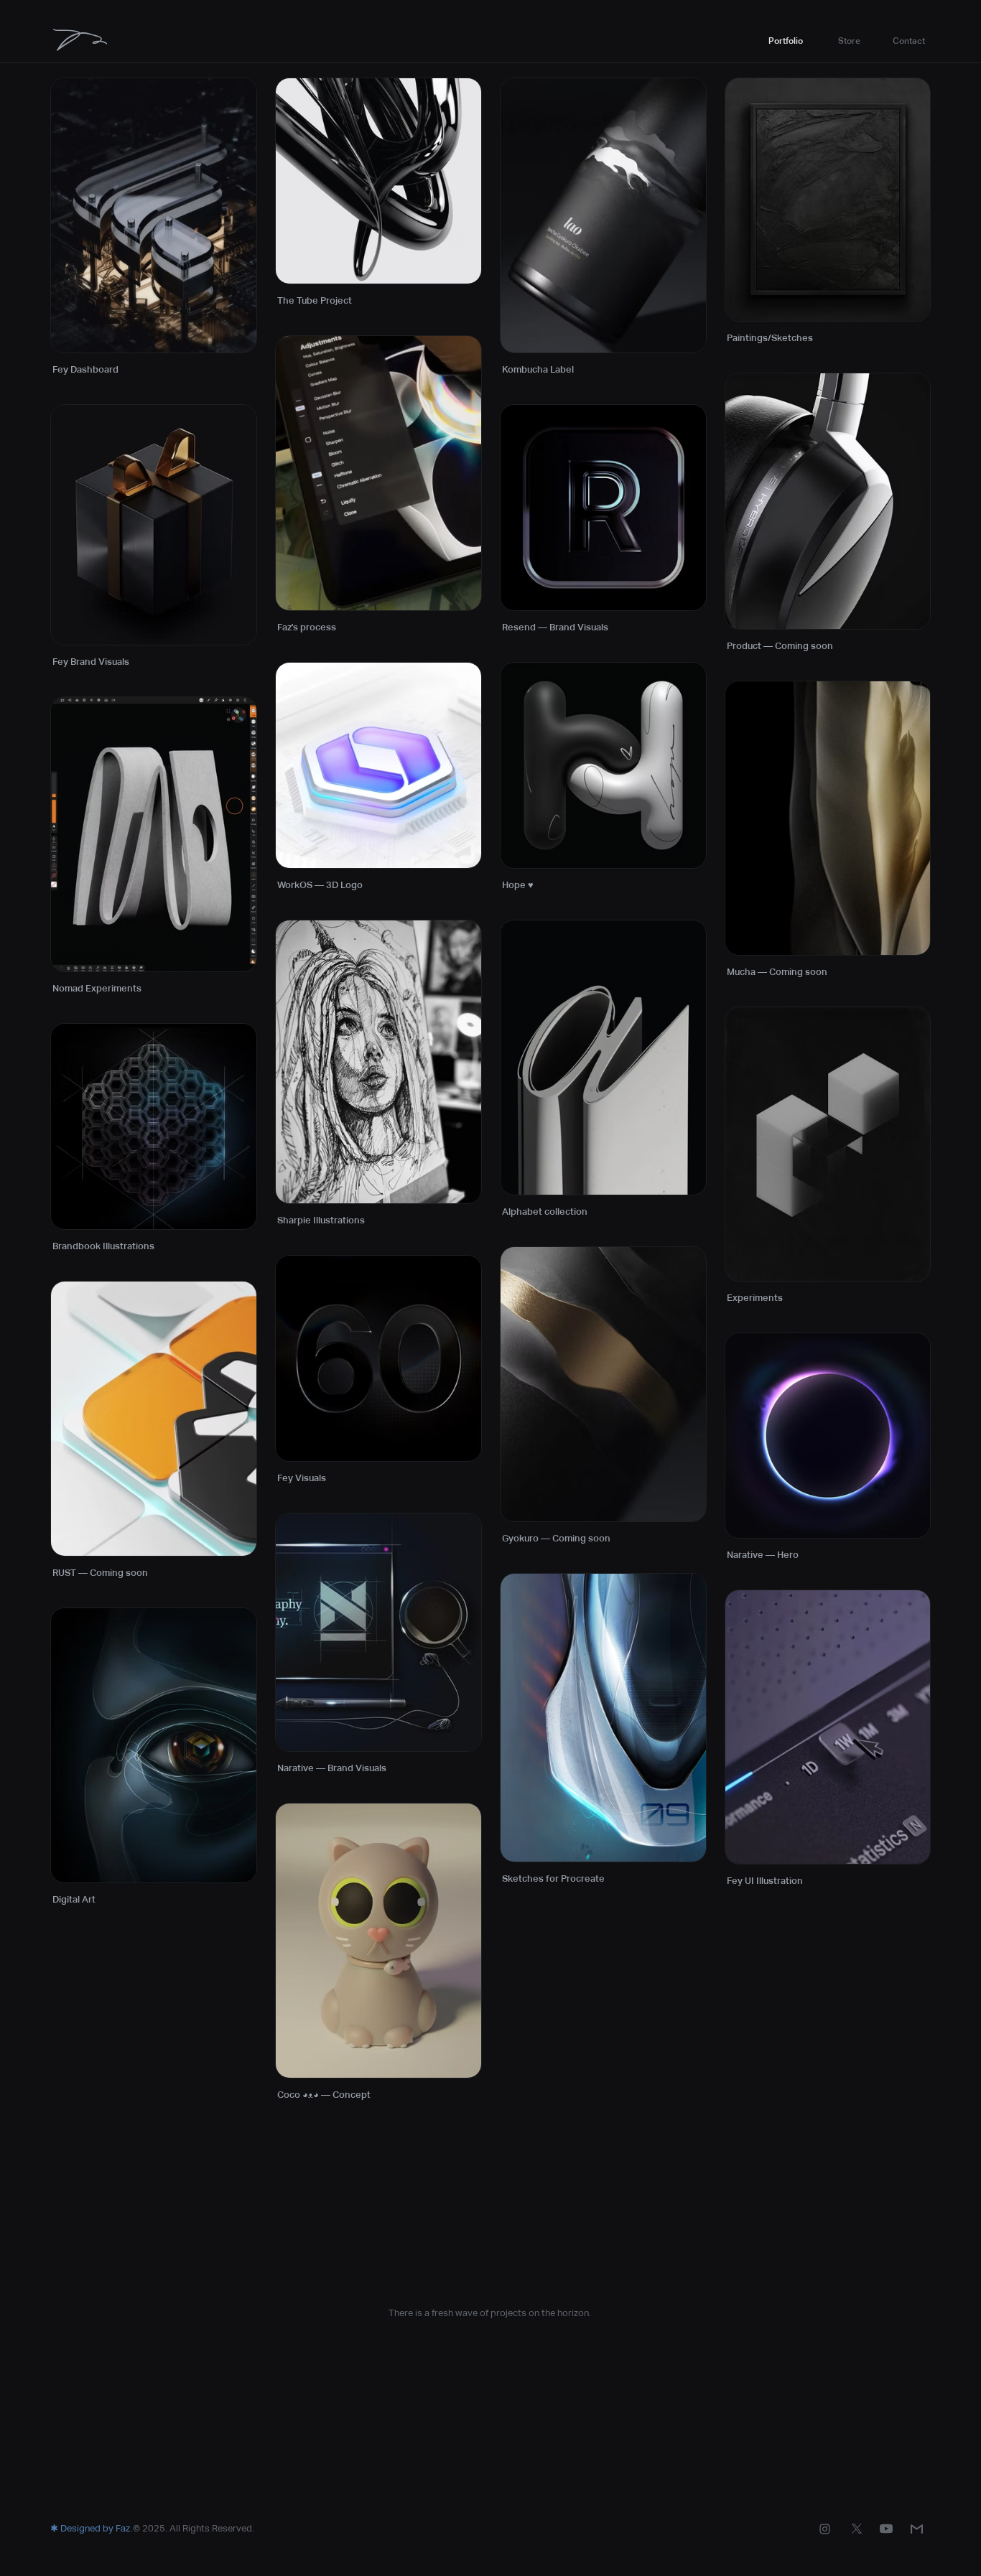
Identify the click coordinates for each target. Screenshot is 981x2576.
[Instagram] (825, 2529)
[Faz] (80, 39)
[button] (849, 41)
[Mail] (917, 2529)
